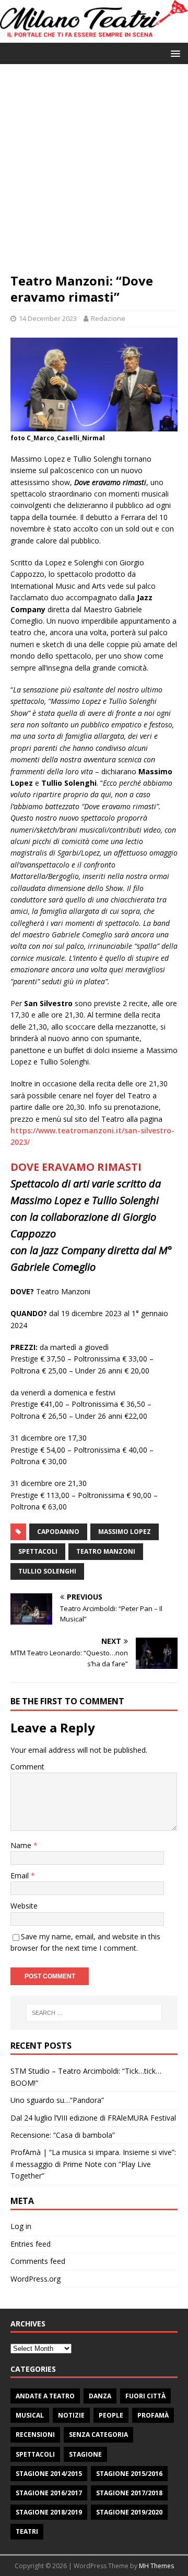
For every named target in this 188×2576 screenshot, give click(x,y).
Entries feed (31, 2244)
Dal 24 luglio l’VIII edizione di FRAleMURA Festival (93, 2118)
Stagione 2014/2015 (49, 2474)
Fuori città (145, 2396)
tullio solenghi (47, 1571)
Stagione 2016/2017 (49, 2493)
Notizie (71, 2415)
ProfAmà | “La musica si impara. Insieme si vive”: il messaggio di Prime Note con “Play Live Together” (93, 2164)
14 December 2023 (48, 318)
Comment (27, 1767)
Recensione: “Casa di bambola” (63, 2135)
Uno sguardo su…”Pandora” (57, 2100)
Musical (30, 2415)
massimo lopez (125, 1532)
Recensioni (35, 2435)
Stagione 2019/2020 (129, 2512)
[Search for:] (94, 2013)
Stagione (85, 2454)
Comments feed (38, 2261)
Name (22, 1845)
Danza (100, 2396)
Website (24, 1906)
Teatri (27, 2531)
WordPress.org (36, 2279)
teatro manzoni (106, 1551)
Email (21, 1875)
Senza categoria (98, 2435)
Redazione (108, 318)
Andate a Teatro (45, 2396)
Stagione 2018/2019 (49, 2512)
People (111, 2415)
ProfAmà (153, 2415)
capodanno (58, 1532)
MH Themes (156, 2566)
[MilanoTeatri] (94, 37)
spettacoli (38, 1551)
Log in (21, 2226)
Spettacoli (35, 2454)
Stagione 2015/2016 (129, 2474)
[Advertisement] (94, 174)
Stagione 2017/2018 (129, 2493)
